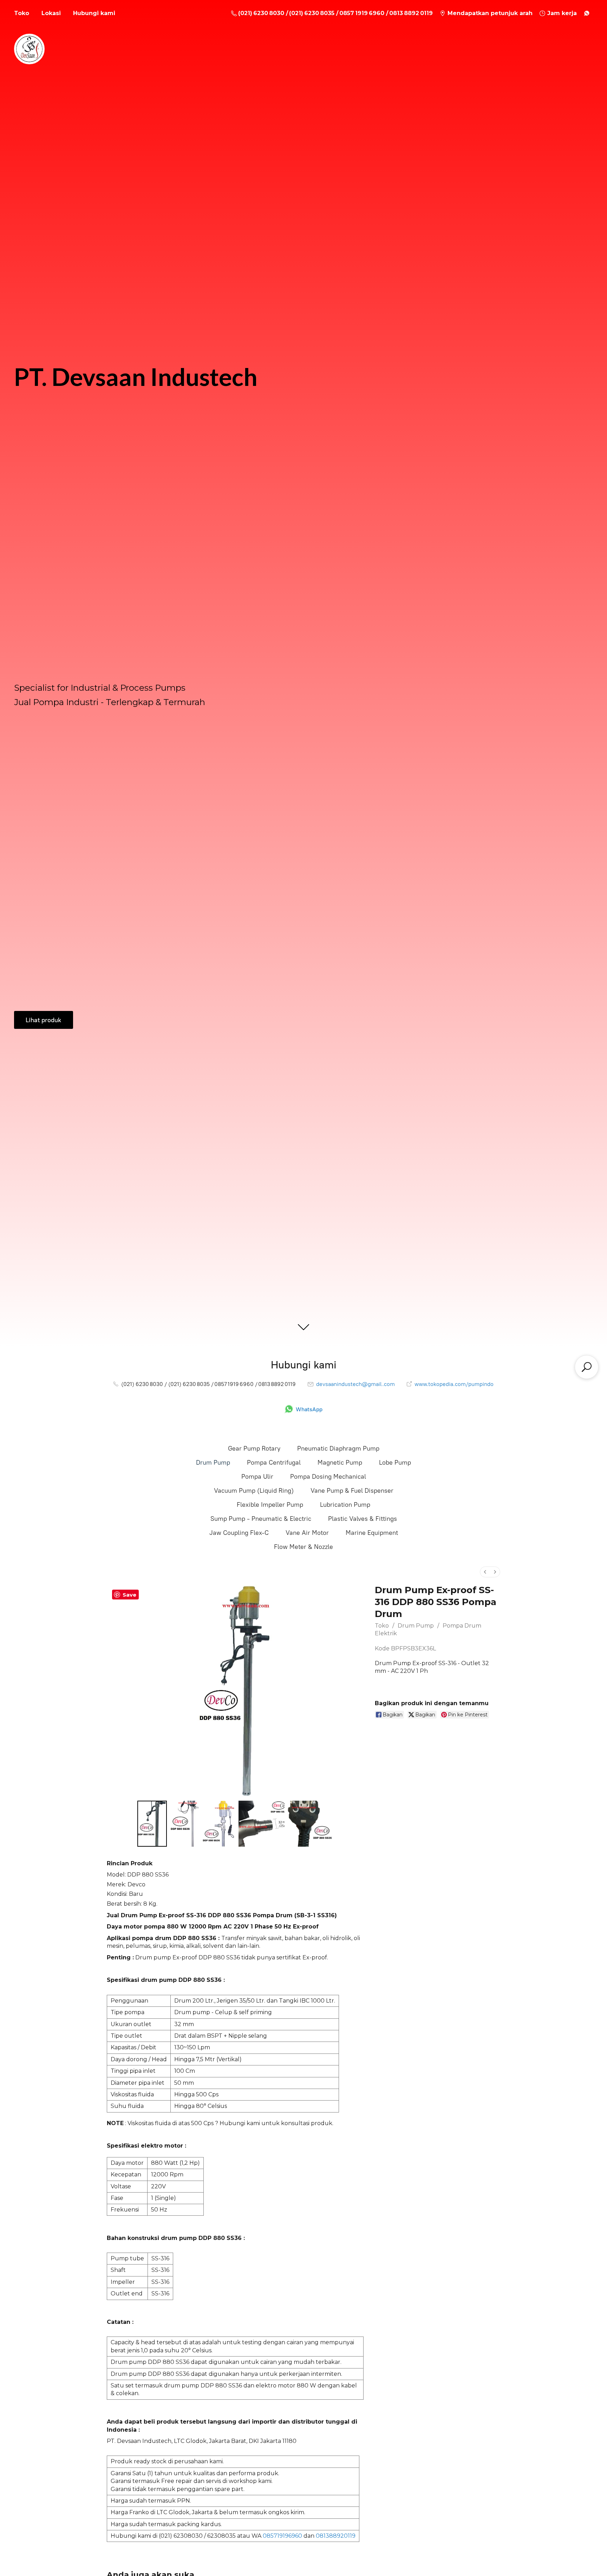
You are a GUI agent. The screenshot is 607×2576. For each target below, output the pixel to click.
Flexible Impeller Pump (270, 1505)
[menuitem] (485, 1572)
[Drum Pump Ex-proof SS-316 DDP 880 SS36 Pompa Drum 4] (310, 1823)
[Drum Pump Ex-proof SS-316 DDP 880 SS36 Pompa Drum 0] (152, 1823)
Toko (22, 13)
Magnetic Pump (340, 1463)
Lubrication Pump (345, 1505)
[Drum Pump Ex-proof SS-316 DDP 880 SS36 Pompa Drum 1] (184, 1823)
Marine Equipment (372, 1533)
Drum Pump (213, 1463)
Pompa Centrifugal (274, 1463)
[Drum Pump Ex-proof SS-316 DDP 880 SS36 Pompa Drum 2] (219, 1823)
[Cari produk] (587, 1367)
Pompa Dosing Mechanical (328, 1477)
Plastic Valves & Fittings (363, 1519)
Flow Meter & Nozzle (303, 1547)
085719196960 (282, 2536)
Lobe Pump (395, 1463)
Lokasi (51, 13)
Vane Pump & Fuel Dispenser (352, 1491)
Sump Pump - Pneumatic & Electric (261, 1519)
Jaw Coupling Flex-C (239, 1533)
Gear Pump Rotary (254, 1448)
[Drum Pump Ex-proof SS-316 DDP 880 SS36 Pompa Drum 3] (261, 1823)
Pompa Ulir (257, 1477)
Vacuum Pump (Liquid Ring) (254, 1491)
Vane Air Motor (307, 1533)
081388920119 (336, 2536)
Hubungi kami (94, 13)
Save (129, 1595)
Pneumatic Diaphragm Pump (338, 1448)
